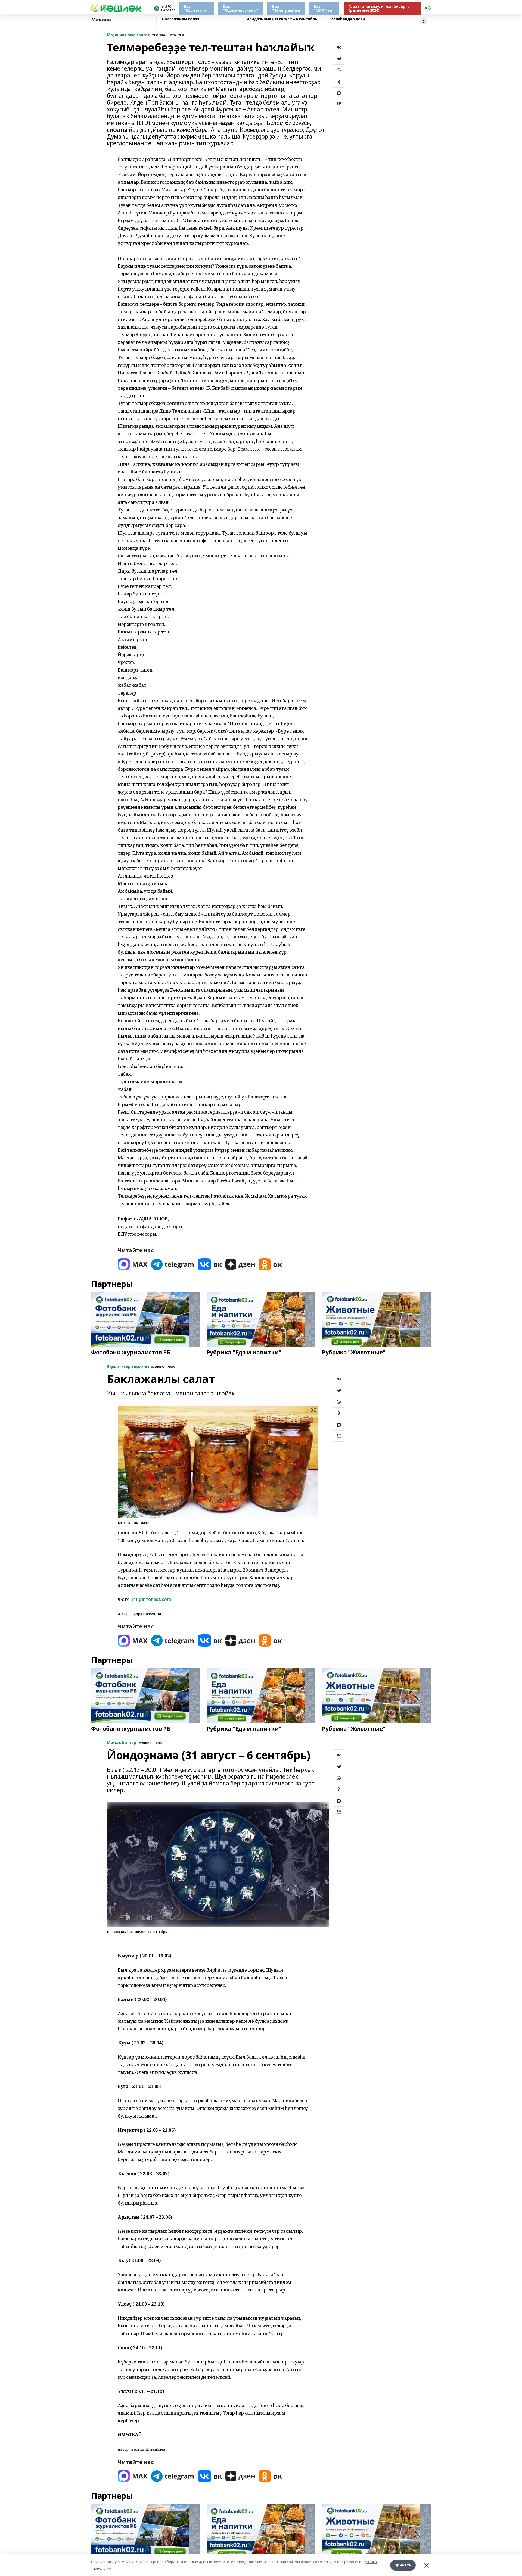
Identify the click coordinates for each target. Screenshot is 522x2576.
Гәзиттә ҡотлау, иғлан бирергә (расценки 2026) (379, 8)
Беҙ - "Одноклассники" (240, 8)
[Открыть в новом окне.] (133, 1264)
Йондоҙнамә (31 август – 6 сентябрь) (282, 19)
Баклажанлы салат (181, 19)
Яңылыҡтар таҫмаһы (128, 1367)
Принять (403, 2565)
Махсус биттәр (122, 1743)
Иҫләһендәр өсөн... (349, 19)
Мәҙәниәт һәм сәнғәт (128, 35)
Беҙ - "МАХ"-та (323, 8)
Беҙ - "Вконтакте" (196, 8)
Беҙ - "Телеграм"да (286, 8)
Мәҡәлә (101, 20)
